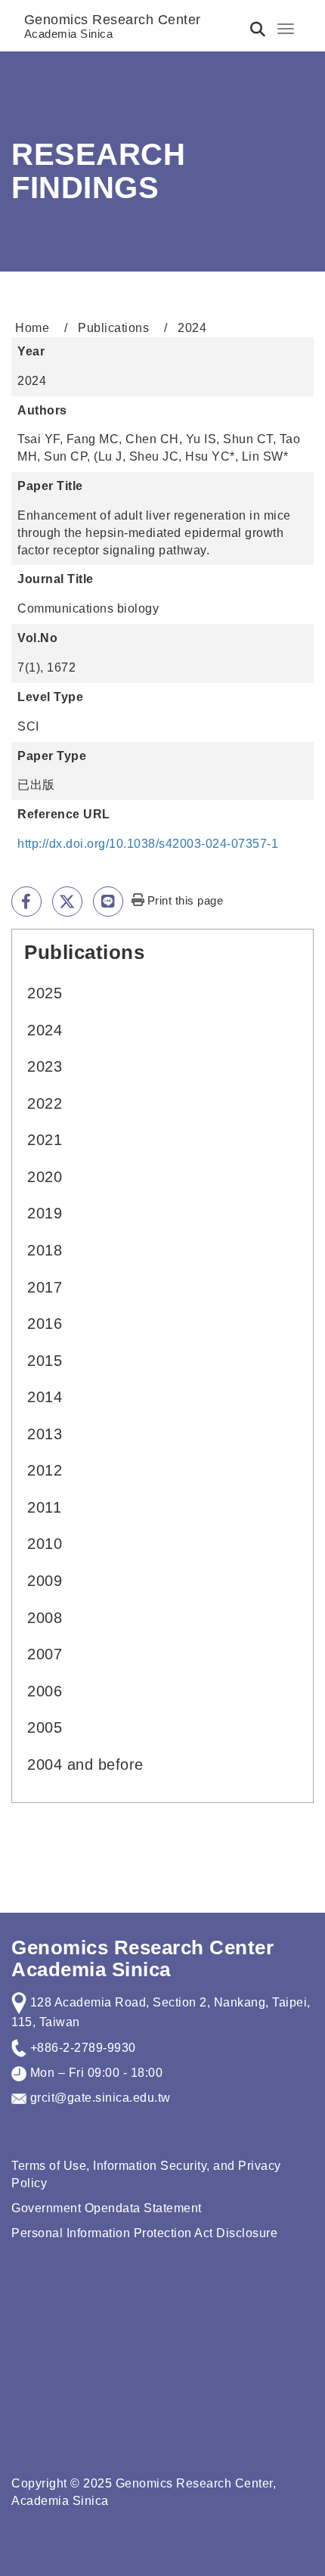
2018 (45, 1250)
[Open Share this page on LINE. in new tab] (108, 902)
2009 (45, 1581)
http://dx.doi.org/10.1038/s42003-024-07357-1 (148, 844)
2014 (45, 1397)
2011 (44, 1507)
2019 (45, 1213)
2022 (45, 1103)
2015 (45, 1361)
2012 (45, 1470)
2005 (45, 1727)
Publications (113, 328)
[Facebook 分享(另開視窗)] (26, 902)
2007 (45, 1654)
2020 (45, 1177)
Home (32, 328)
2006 (45, 1691)
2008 (45, 1618)
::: (18, 950)
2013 (45, 1434)
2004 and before (85, 1764)
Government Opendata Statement (107, 2208)
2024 (45, 1030)
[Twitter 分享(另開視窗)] (67, 902)
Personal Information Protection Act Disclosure (144, 2233)
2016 (45, 1324)
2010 (45, 1544)
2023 (45, 1066)
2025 (45, 993)
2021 (45, 1140)
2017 (45, 1287)
